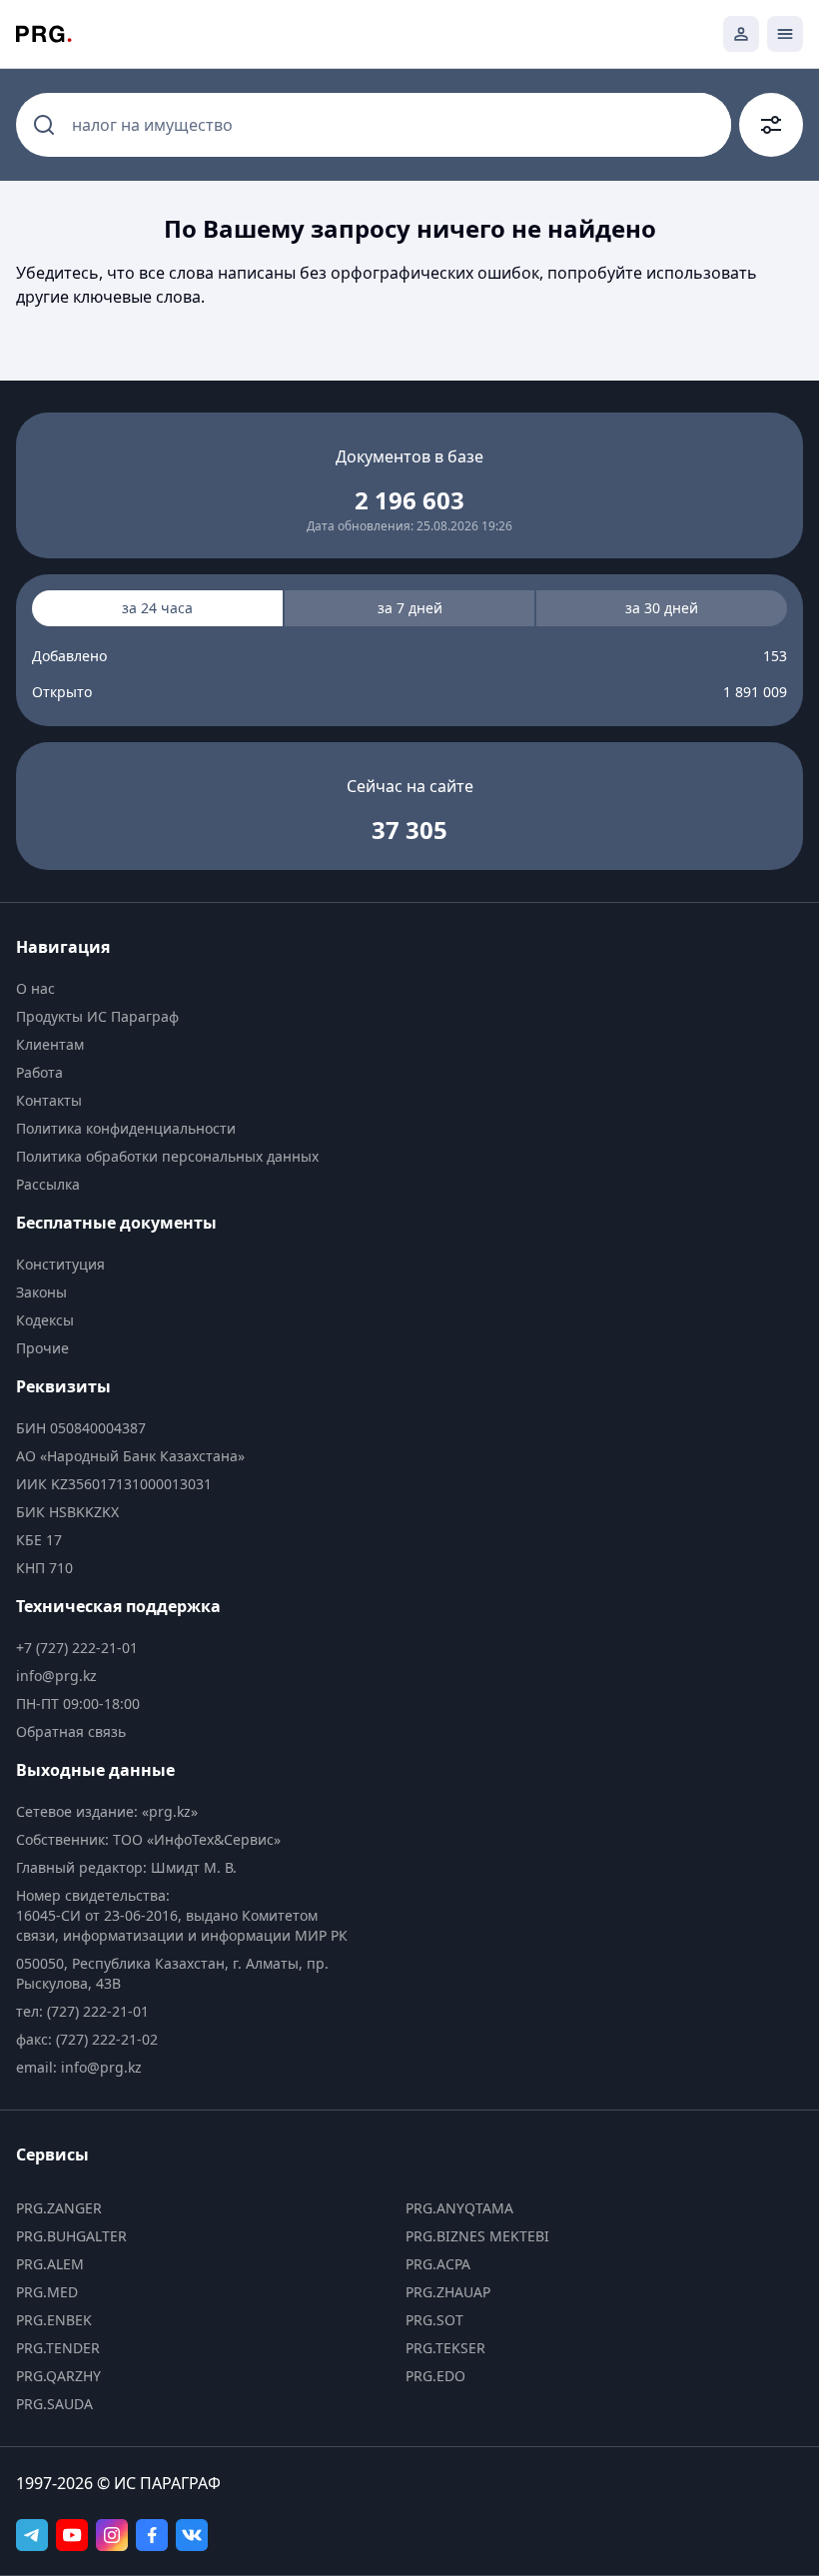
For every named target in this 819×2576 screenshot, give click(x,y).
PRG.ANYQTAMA (459, 2208)
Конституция (60, 1264)
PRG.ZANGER (59, 2208)
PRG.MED (47, 2292)
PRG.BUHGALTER (71, 2236)
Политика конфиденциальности (126, 1128)
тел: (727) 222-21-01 (82, 2011)
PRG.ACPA (438, 2264)
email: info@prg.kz (79, 2067)
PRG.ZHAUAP (448, 2292)
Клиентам (50, 1044)
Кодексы (45, 1320)
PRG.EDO (435, 2376)
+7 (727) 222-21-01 (77, 1648)
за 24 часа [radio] (157, 608)
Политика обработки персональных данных (167, 1156)
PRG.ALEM (50, 2264)
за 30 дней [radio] (662, 608)
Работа (39, 1072)
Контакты (49, 1100)
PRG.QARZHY (58, 2376)
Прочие (42, 1348)
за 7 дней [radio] (410, 608)
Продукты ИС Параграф (97, 1016)
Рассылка (48, 1184)
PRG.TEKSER (445, 2348)
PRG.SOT (434, 2320)
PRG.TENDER (58, 2348)
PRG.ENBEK (54, 2320)
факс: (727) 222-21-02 (87, 2039)
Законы (41, 1292)
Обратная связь (71, 1731)
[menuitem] (187, 989)
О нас (35, 988)
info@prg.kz (56, 1676)
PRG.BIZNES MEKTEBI (477, 2236)
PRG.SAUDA (54, 2404)
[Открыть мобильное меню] (785, 34)
